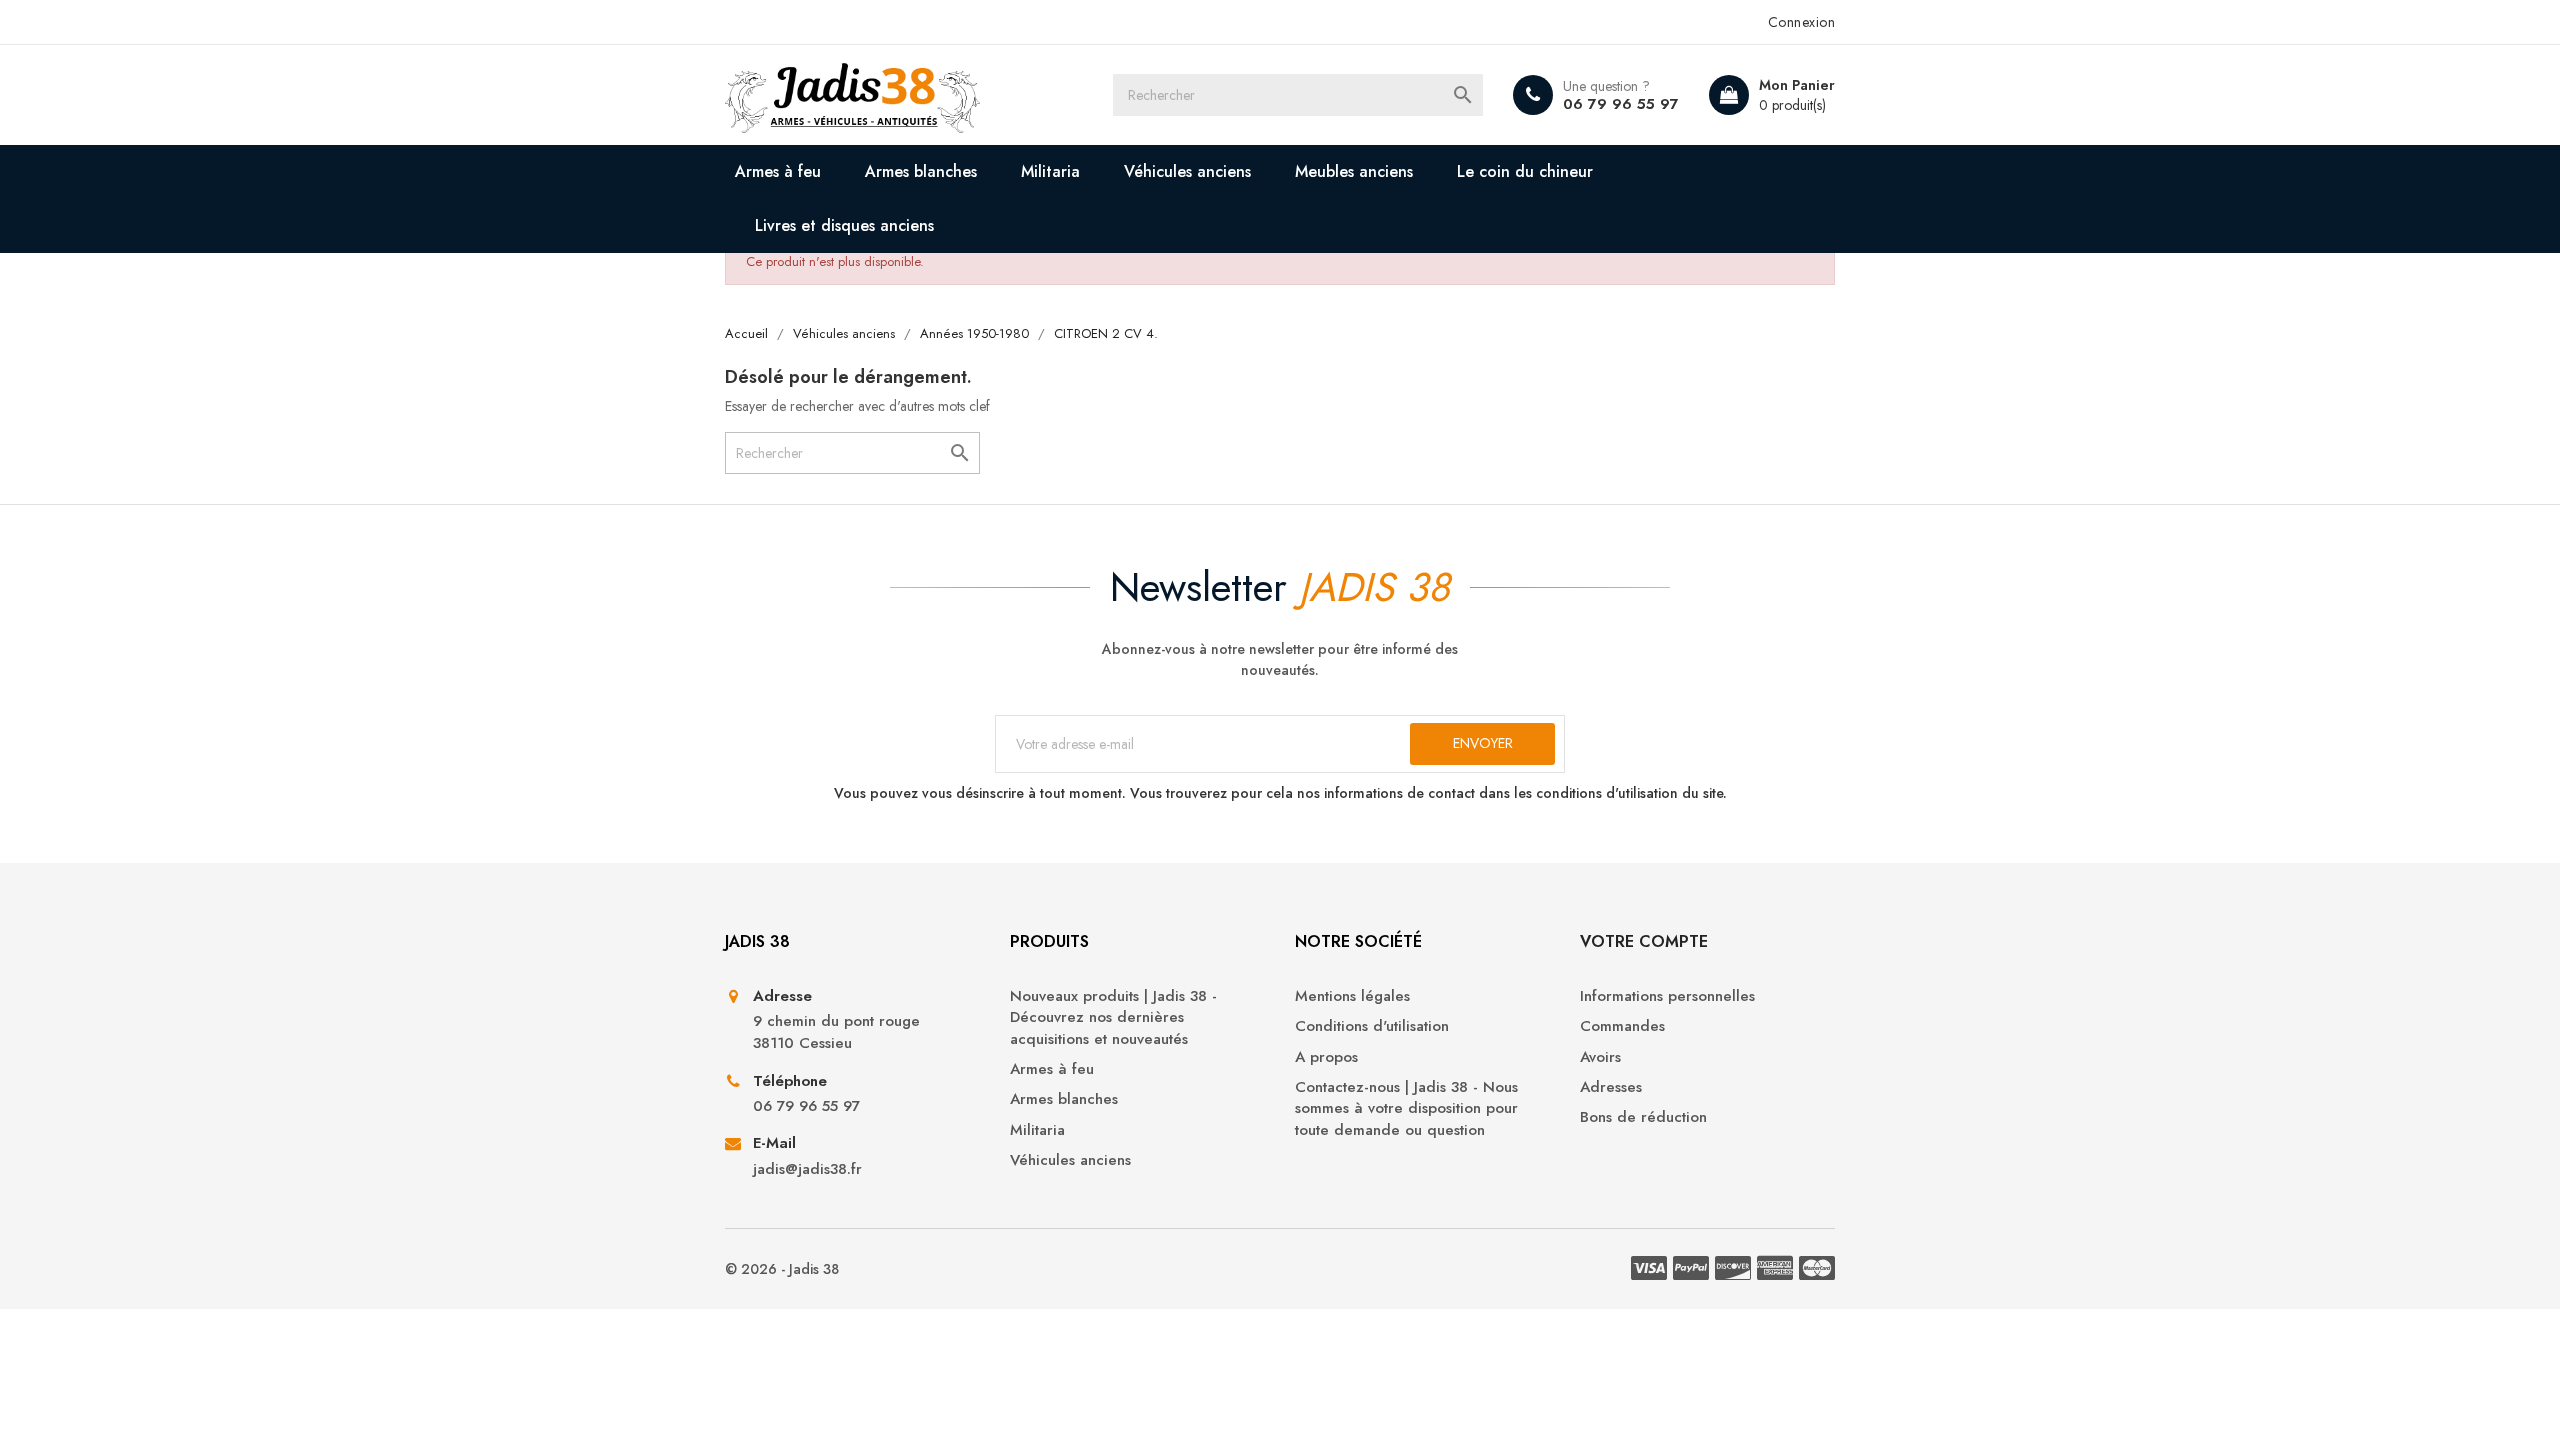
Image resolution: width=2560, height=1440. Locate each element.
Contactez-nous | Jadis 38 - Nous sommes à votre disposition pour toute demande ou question (1406, 1109)
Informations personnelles (1667, 996)
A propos (1326, 1057)
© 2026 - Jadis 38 (782, 1269)
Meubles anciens (1354, 171)
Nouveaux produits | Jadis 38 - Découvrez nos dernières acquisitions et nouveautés (1113, 1018)
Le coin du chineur (1525, 171)
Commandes (1622, 1026)
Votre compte (1644, 941)
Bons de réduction (1643, 1117)
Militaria (1050, 171)
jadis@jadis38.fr (807, 1169)
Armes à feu (778, 171)
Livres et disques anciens (844, 225)
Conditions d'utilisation (1372, 1026)
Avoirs (1600, 1057)
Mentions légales (1352, 996)
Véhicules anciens (1187, 171)
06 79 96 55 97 (1621, 104)
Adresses (1611, 1087)
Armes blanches (921, 171)
